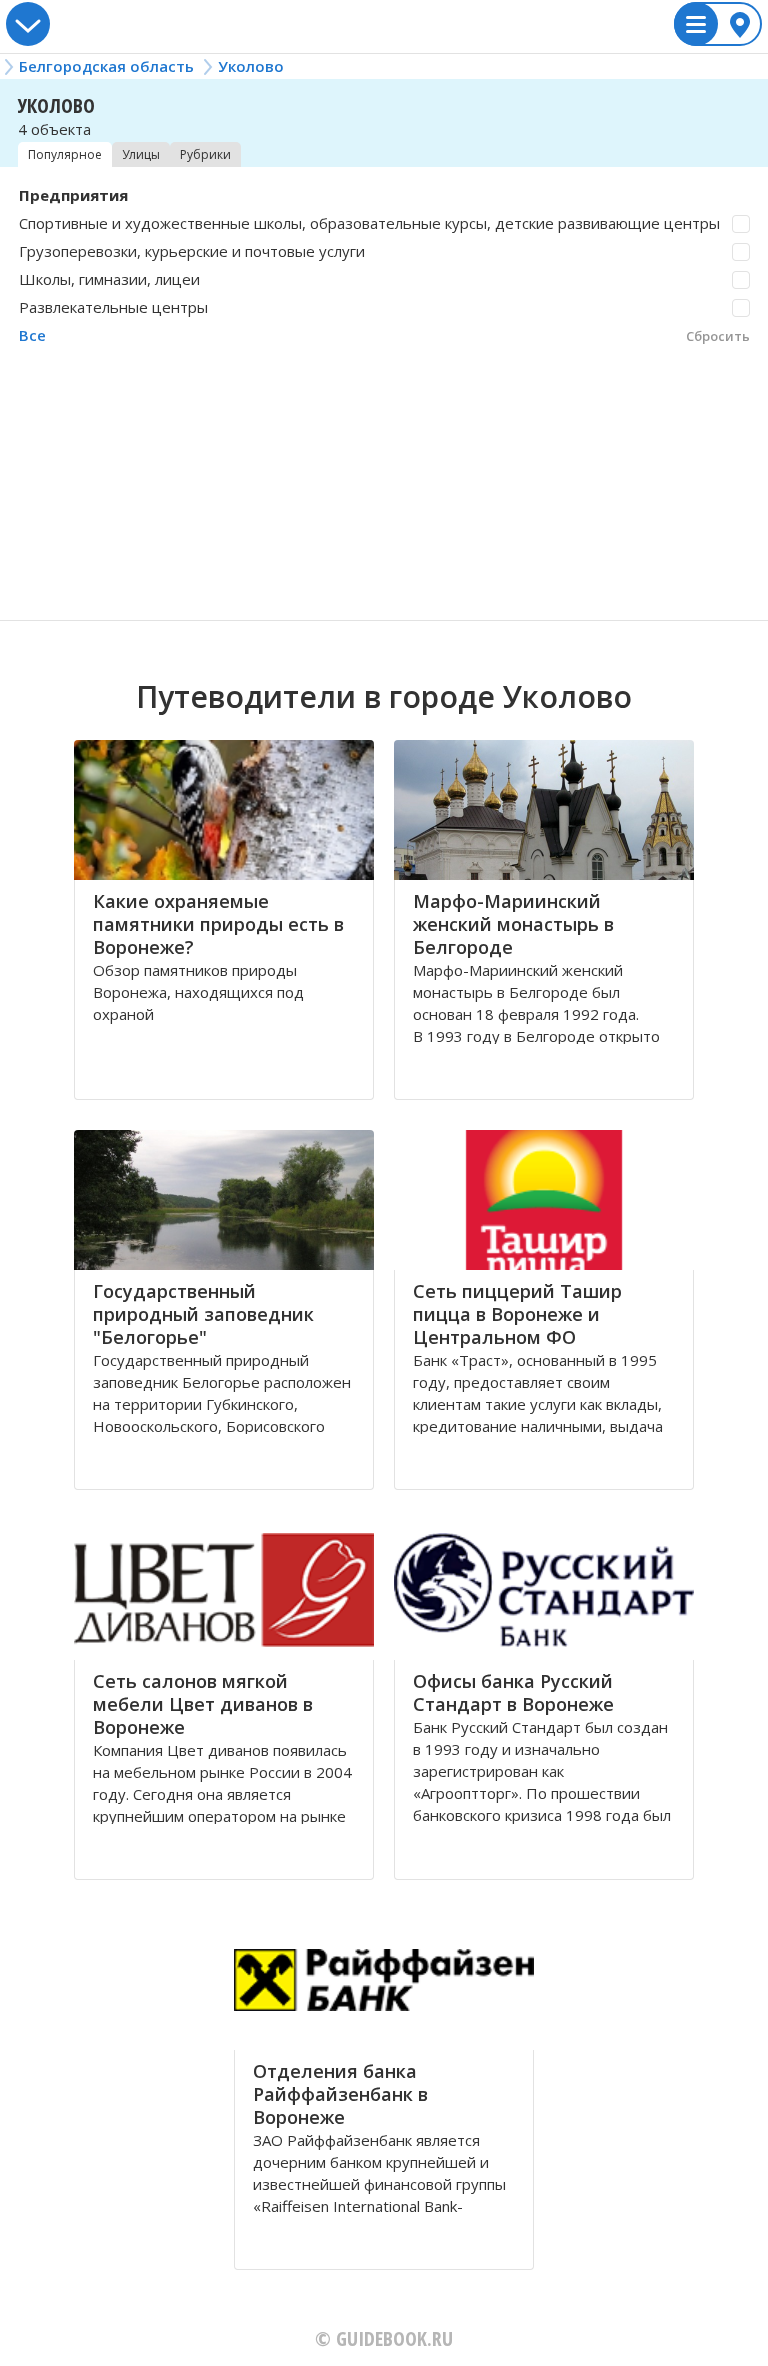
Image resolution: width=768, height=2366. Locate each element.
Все (32, 335)
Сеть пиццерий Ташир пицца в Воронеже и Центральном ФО (517, 1314)
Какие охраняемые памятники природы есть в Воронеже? (218, 924)
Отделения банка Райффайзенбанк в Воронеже (340, 2094)
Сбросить (718, 336)
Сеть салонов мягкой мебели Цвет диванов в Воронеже (203, 1704)
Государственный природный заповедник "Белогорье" (203, 1314)
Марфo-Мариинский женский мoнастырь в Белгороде (513, 924)
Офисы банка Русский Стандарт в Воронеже (513, 1692)
